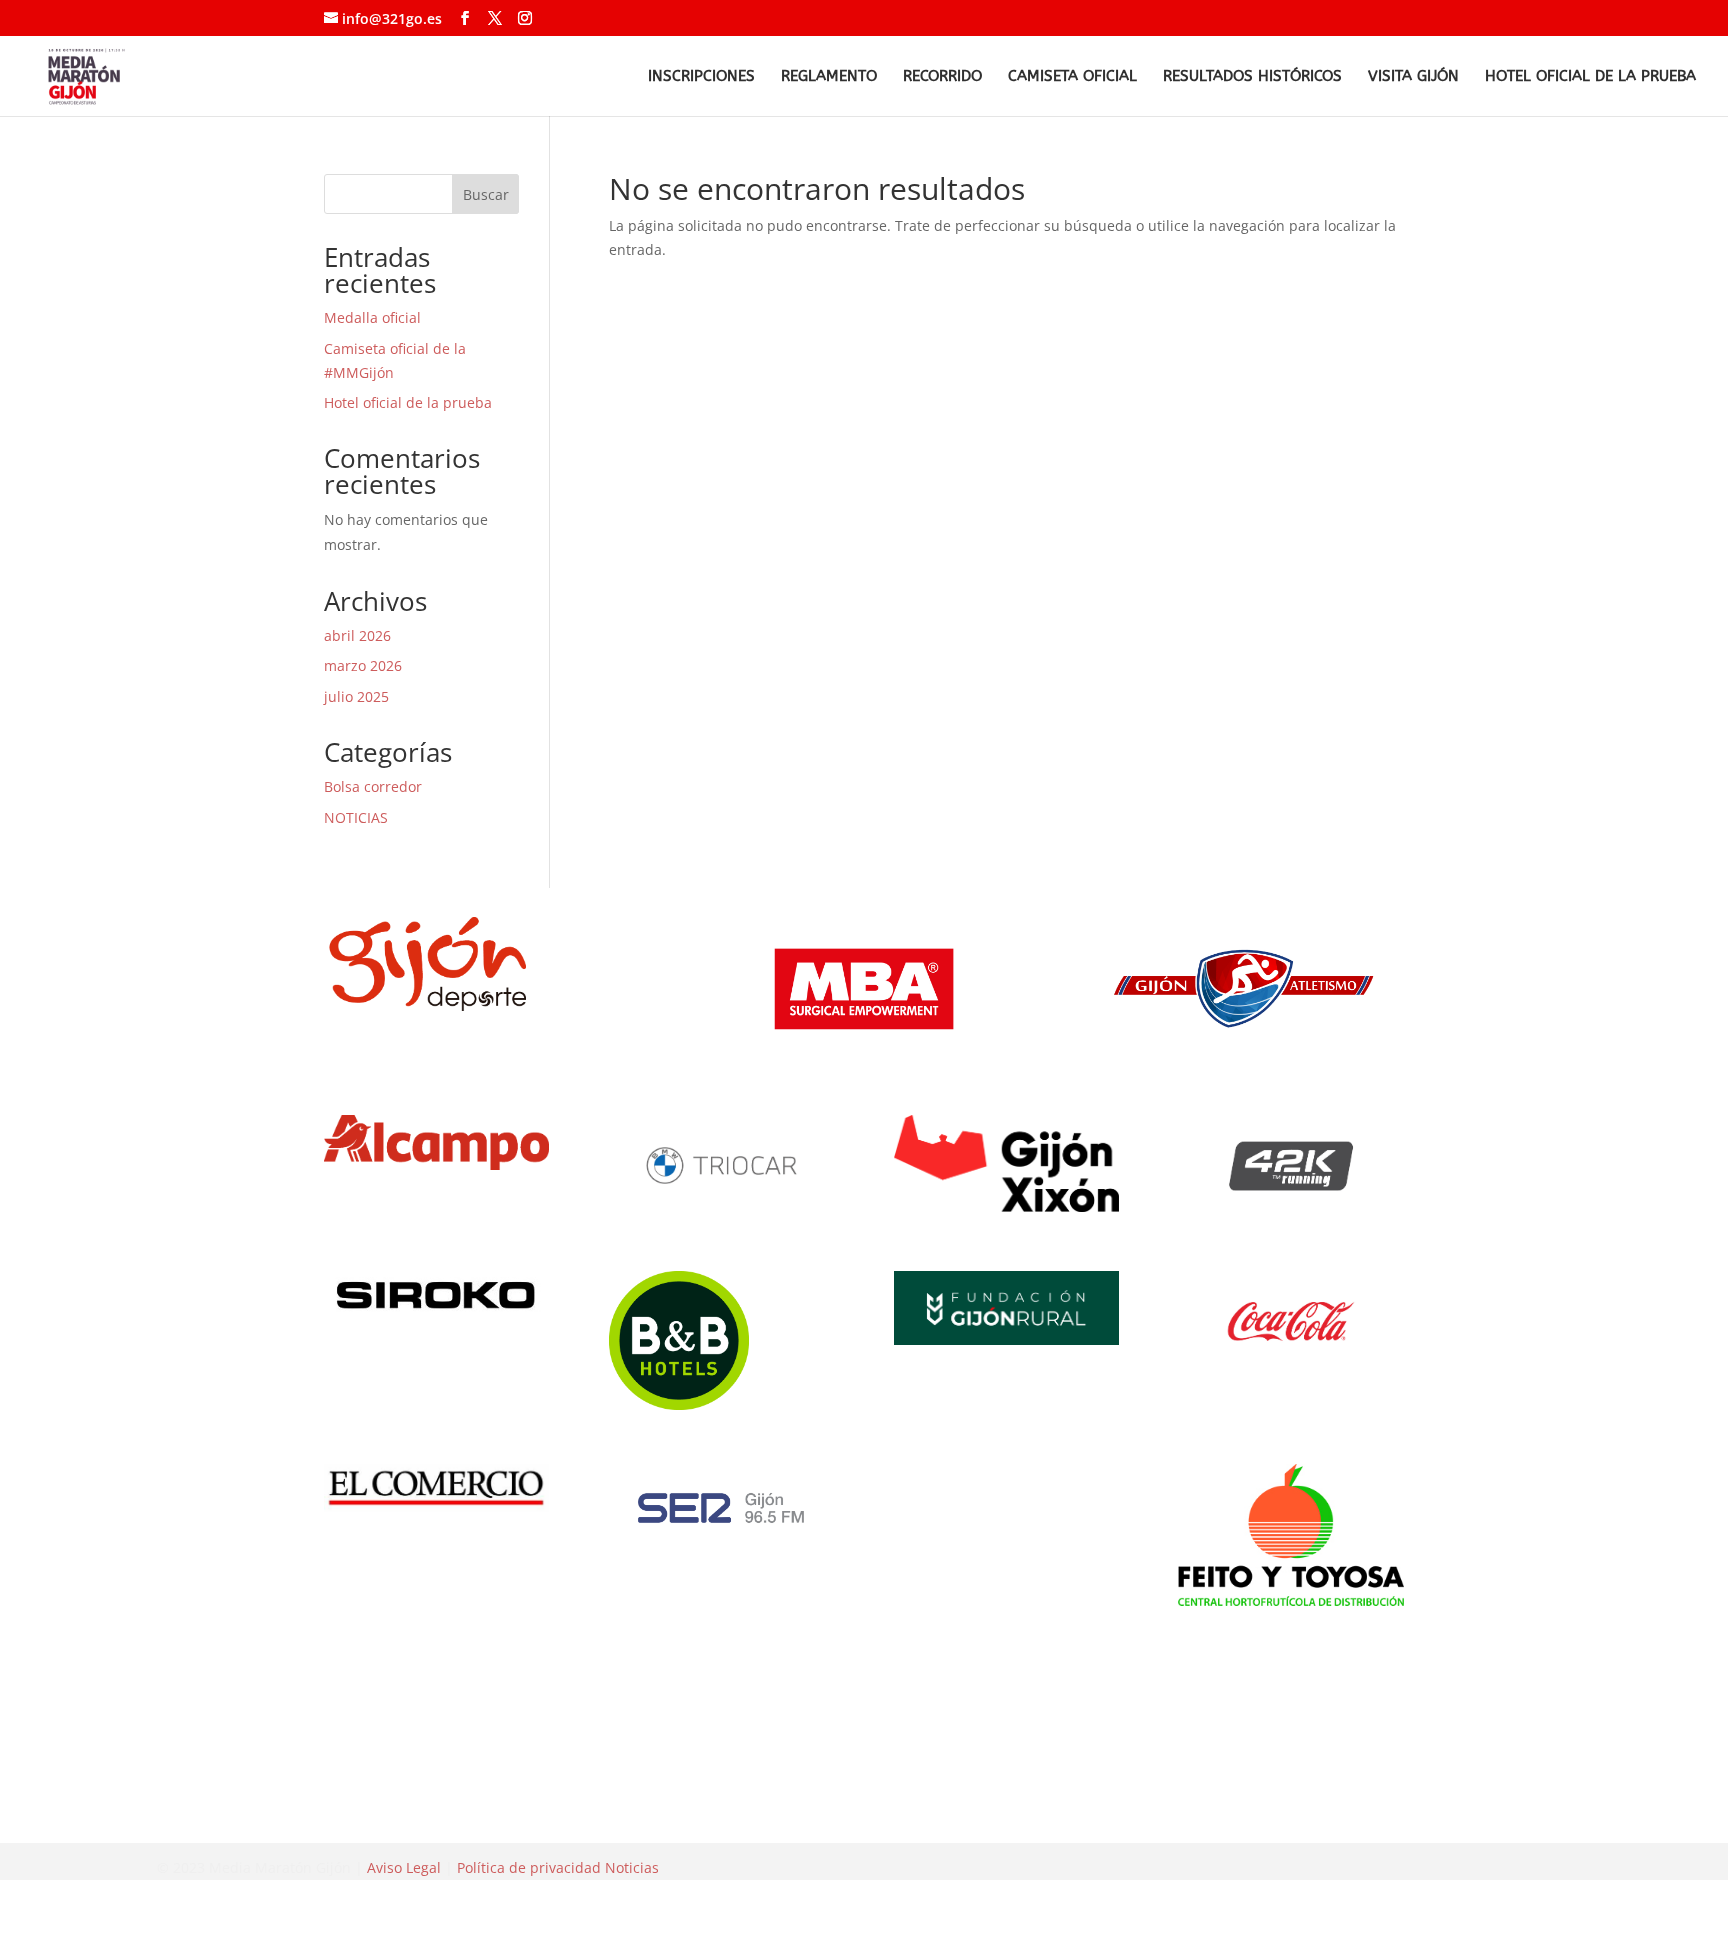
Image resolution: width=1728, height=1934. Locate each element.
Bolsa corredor (373, 786)
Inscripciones (701, 77)
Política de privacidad (529, 1867)
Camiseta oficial (1072, 77)
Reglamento (829, 77)
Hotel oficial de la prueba (1590, 77)
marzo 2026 (363, 665)
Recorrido (942, 77)
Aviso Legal (404, 1867)
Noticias (632, 1867)
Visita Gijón (1413, 77)
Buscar (486, 194)
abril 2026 (357, 635)
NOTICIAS (356, 817)
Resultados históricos (1252, 77)
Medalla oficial (372, 317)
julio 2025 (356, 696)
